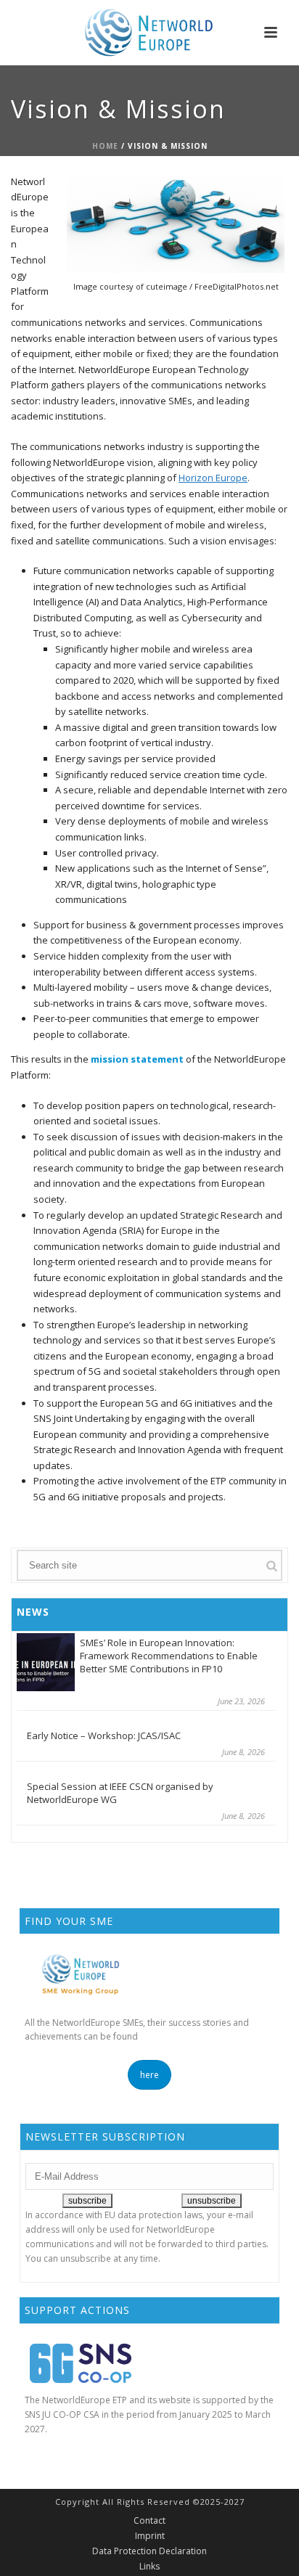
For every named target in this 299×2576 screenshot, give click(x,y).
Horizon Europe (213, 478)
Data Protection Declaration (149, 2551)
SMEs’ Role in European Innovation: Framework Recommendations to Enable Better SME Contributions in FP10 (169, 1656)
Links (149, 2567)
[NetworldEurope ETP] (149, 33)
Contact (149, 2521)
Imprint (150, 2536)
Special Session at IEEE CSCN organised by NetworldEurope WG (120, 1793)
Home (105, 146)
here (149, 2075)
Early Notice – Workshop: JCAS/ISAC (104, 1735)
